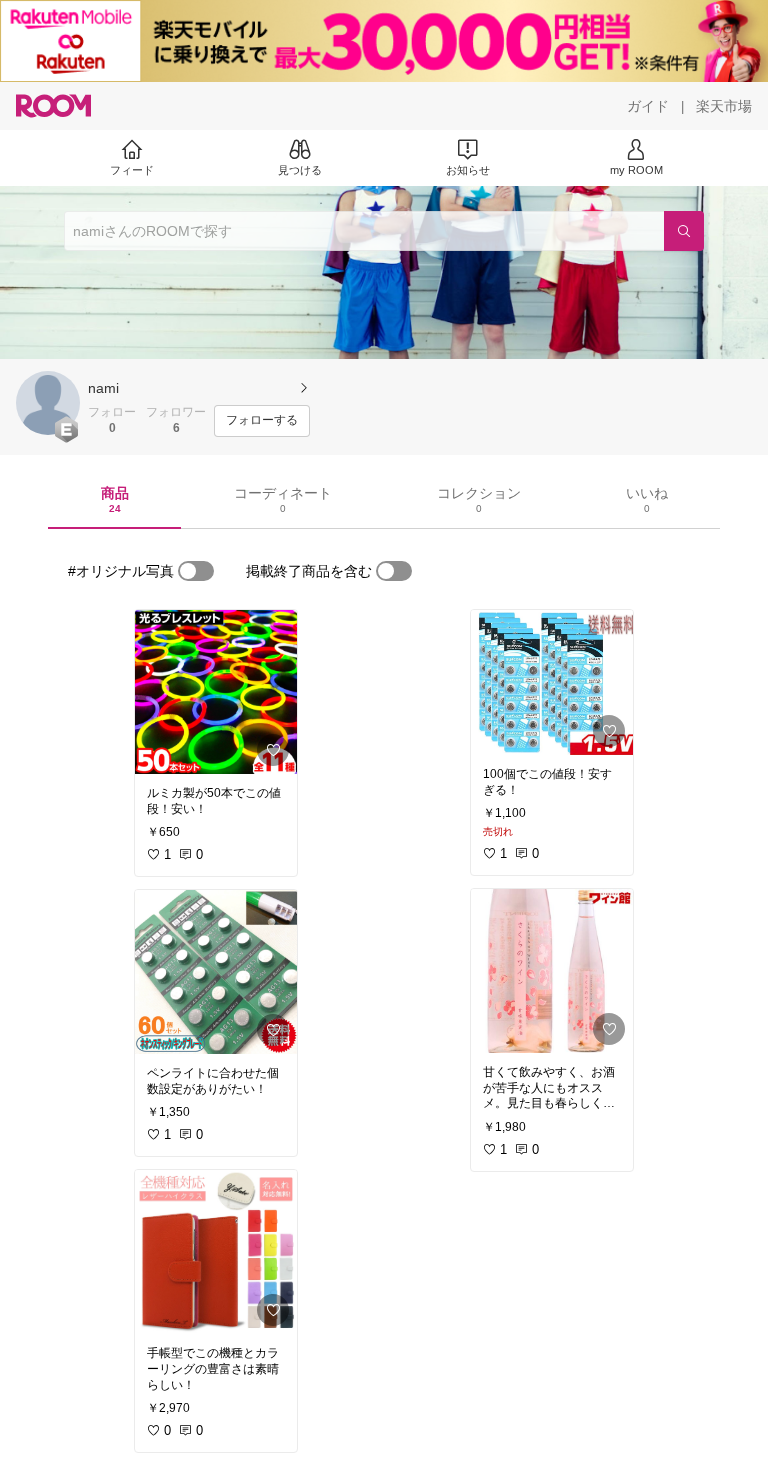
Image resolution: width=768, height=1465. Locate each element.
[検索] (684, 231)
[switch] (196, 571)
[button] (48, 403)
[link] (216, 692)
